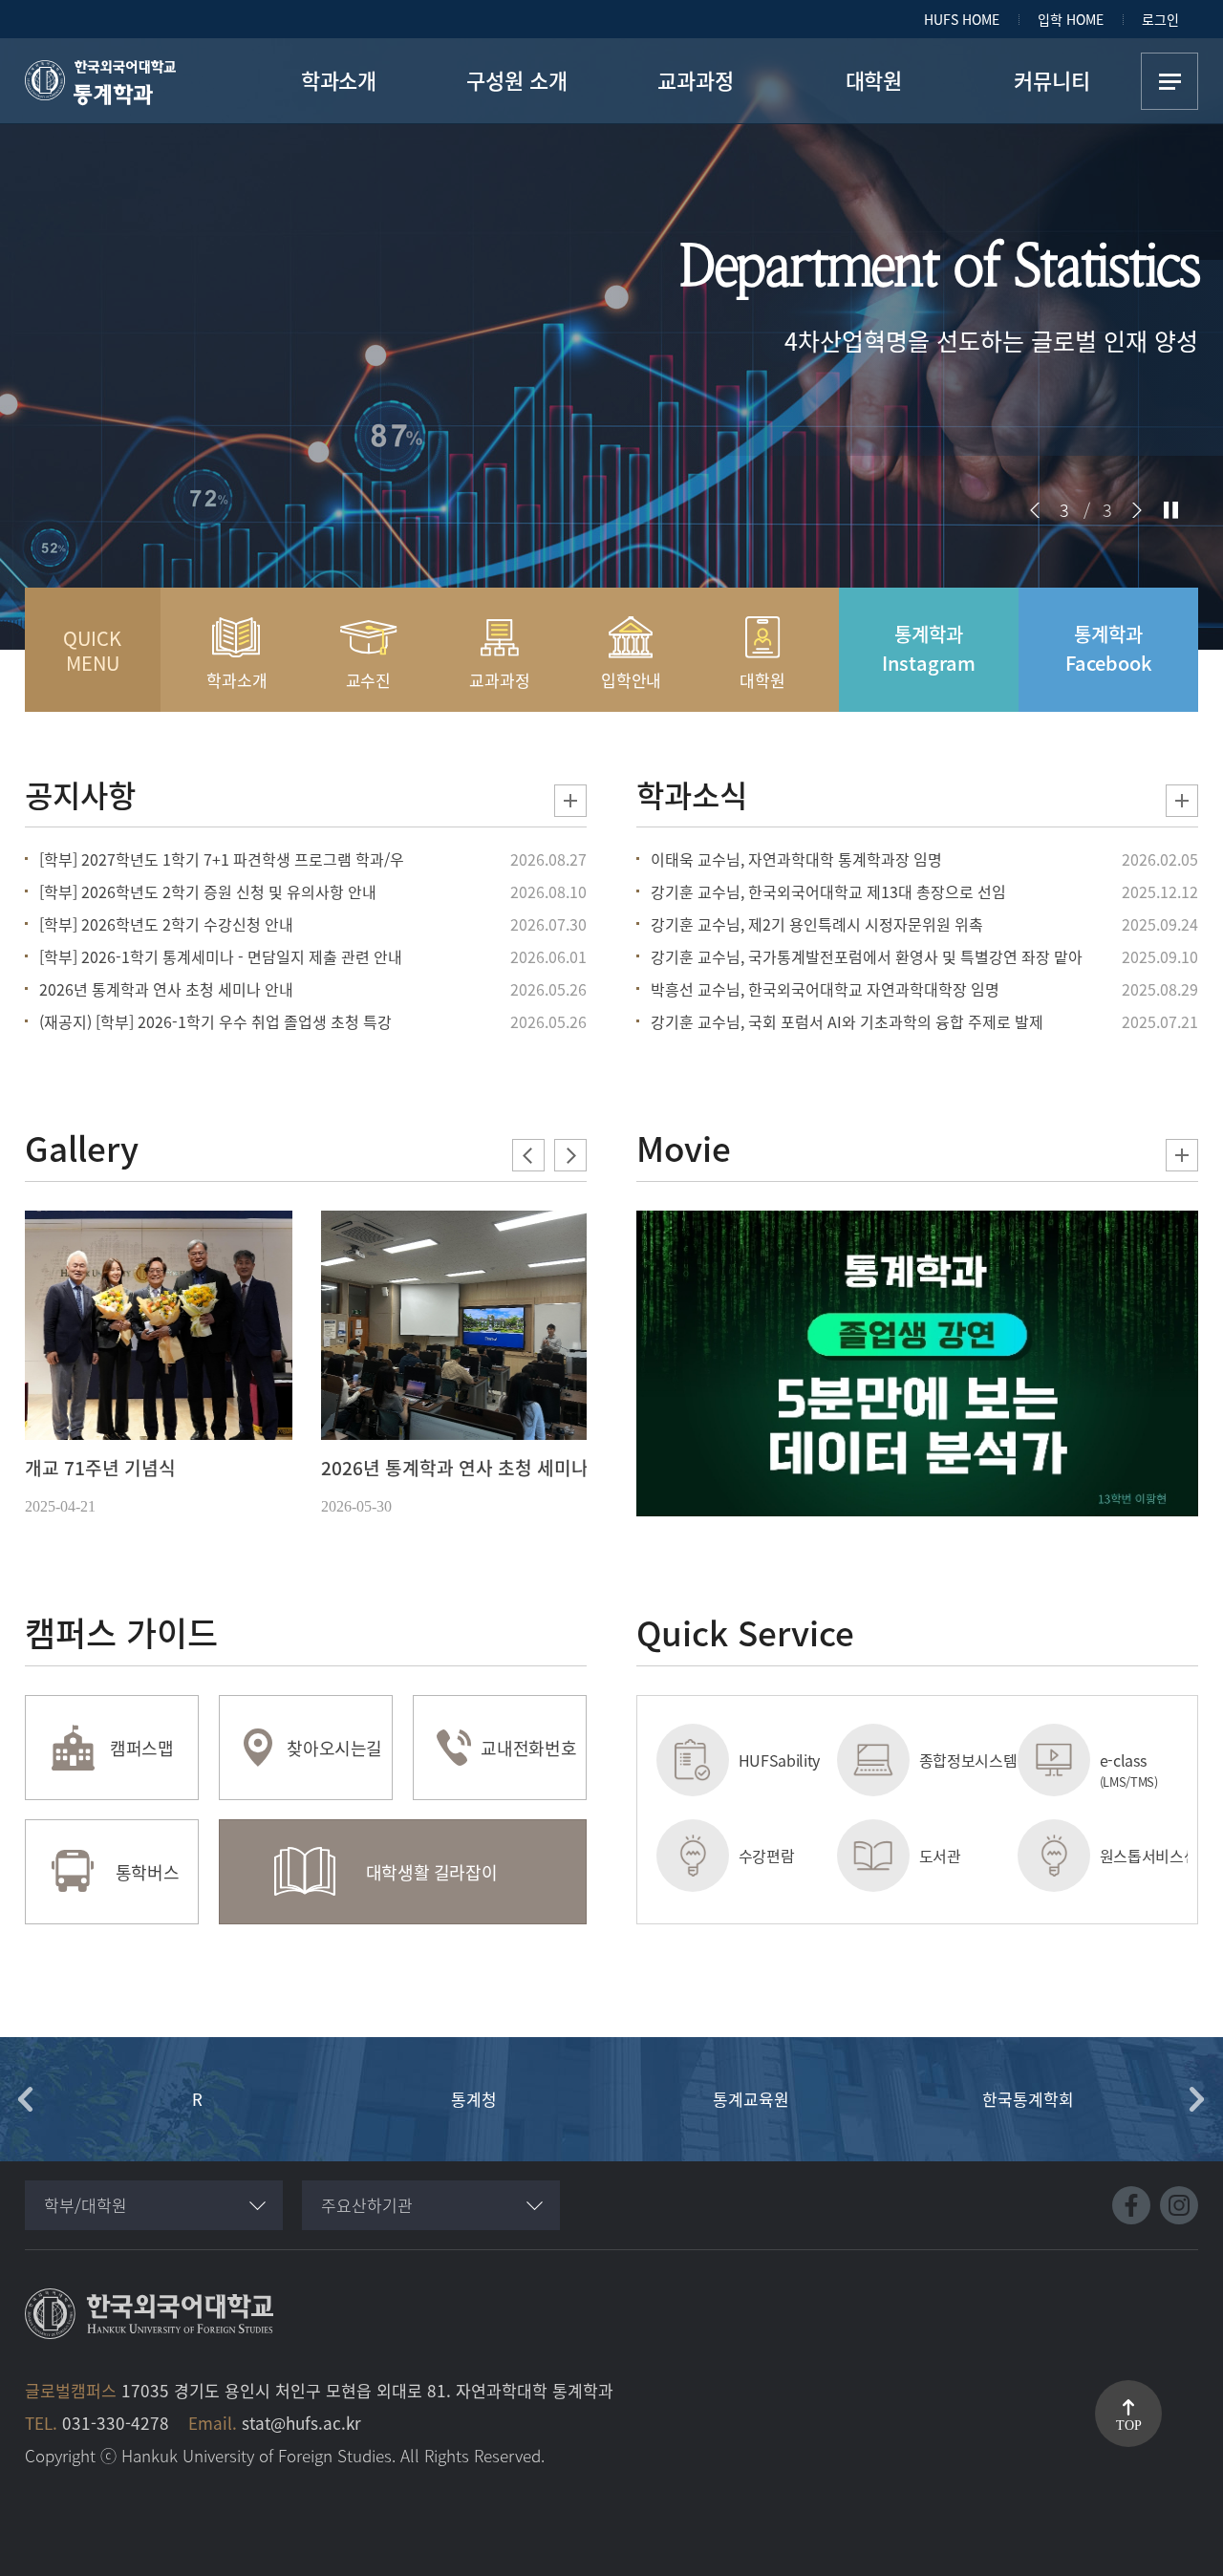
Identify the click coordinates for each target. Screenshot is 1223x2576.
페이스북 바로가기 (1131, 2205)
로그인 (1160, 19)
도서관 (760, 1856)
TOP (1129, 2426)
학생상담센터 (1142, 1760)
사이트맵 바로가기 (1169, 81)
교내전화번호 (528, 1748)
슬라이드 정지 (1171, 510)
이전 (26, 2099)
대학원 (762, 680)
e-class (948, 1770)
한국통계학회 (751, 2099)
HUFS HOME (962, 19)
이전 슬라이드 (1035, 510)
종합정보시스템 (783, 1760)
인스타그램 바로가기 (1179, 2205)
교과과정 (499, 680)
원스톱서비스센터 (964, 1856)
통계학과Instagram (929, 648)
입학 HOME (1071, 19)
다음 (1197, 2099)
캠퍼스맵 (142, 1748)
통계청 (197, 2099)
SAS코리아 (1028, 2099)
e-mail (1122, 1856)
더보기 (570, 801)
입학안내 (631, 680)
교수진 (369, 680)
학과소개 (236, 680)
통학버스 (148, 1872)
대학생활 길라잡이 (432, 1872)
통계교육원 (474, 2099)
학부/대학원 (86, 2205)
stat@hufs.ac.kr (301, 2423)
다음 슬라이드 (1137, 510)
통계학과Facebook (1109, 648)
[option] (159, 1365)
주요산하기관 (367, 2205)
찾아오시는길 (334, 1748)
